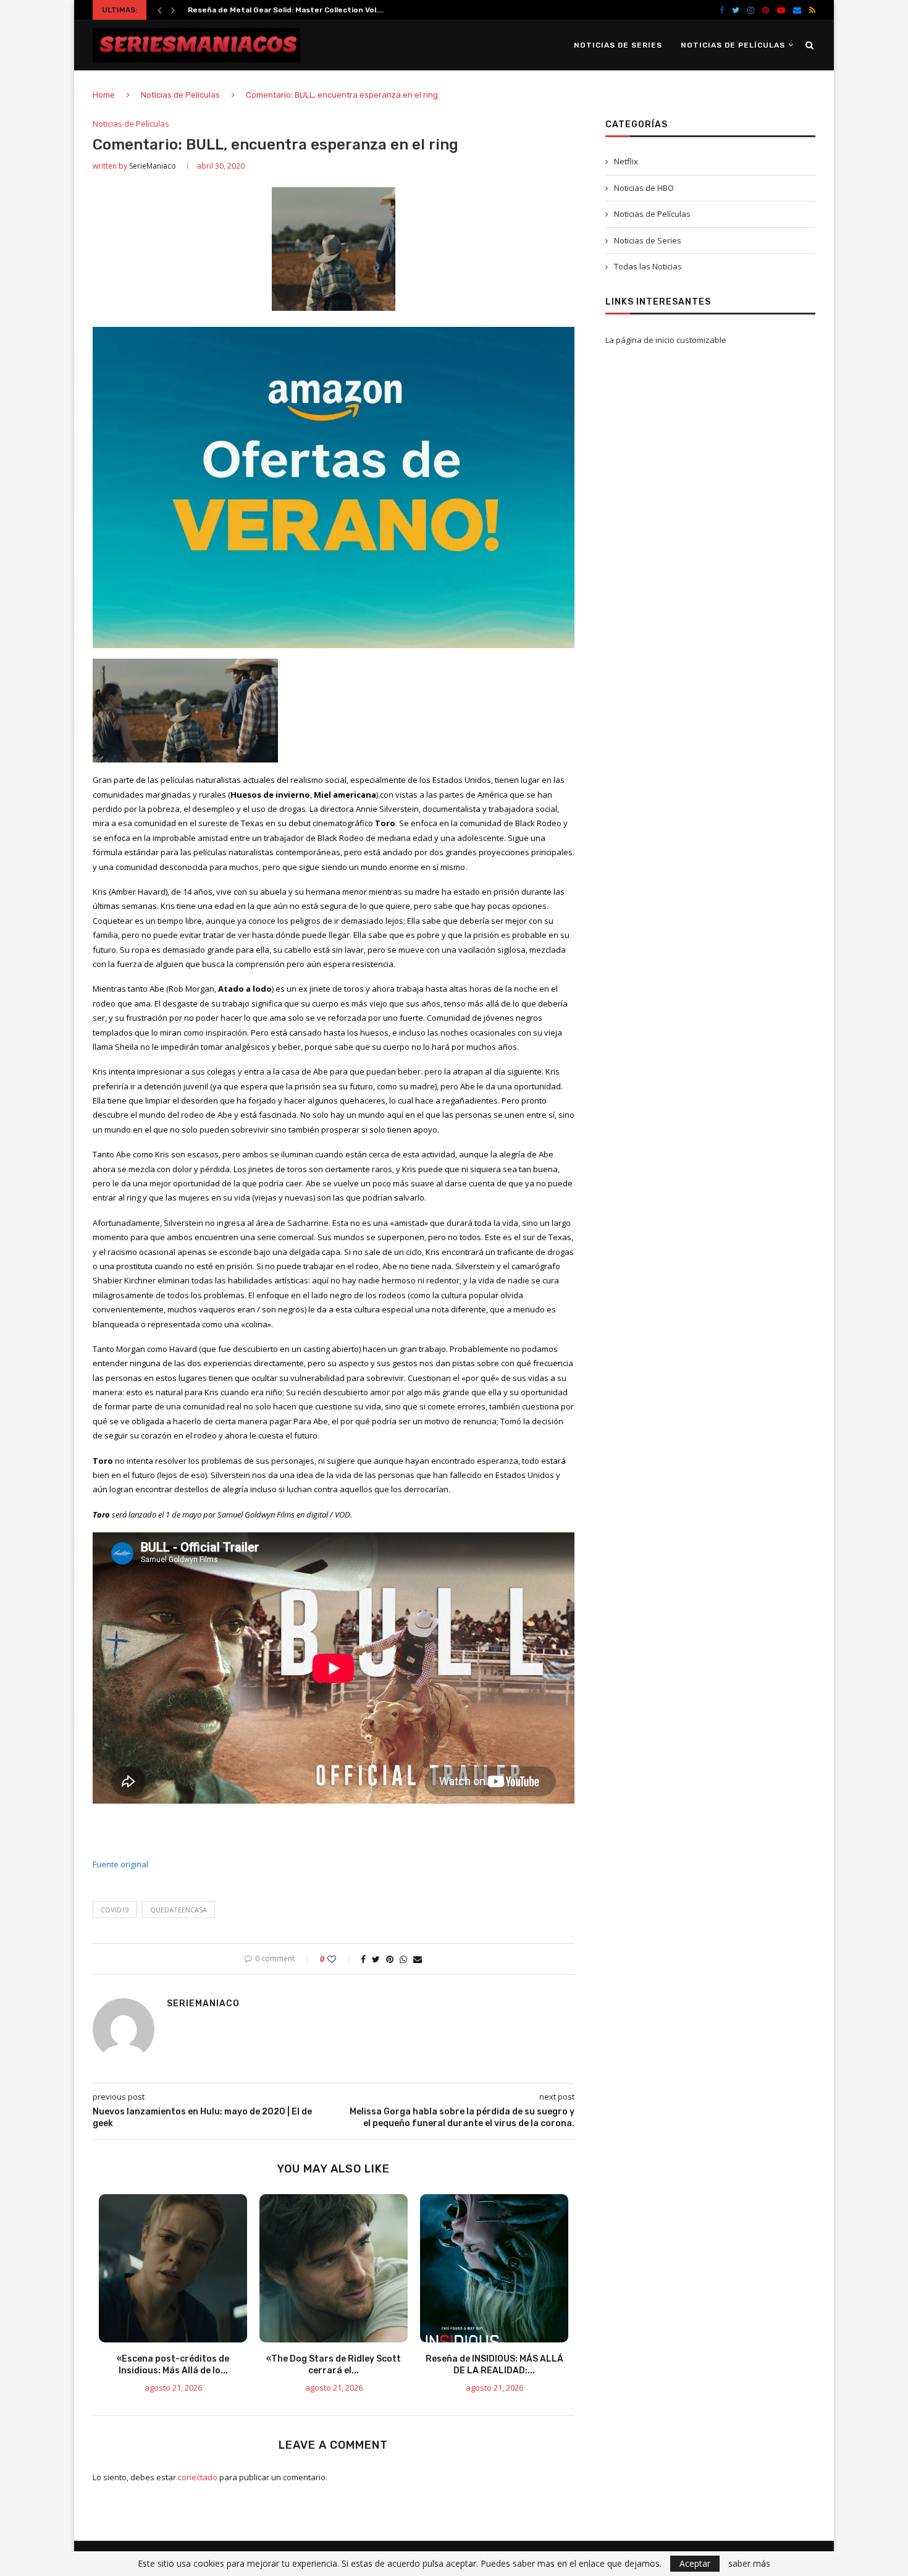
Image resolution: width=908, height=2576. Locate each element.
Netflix (626, 161)
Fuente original (120, 1864)
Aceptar (695, 2563)
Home (104, 95)
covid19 (115, 1910)
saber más (749, 2564)
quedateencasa (179, 1910)
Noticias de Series (618, 45)
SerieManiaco (153, 166)
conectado (198, 2477)
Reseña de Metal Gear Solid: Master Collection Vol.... (286, 10)
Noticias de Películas (733, 45)
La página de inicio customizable (666, 340)
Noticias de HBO (644, 188)
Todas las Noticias (648, 266)
